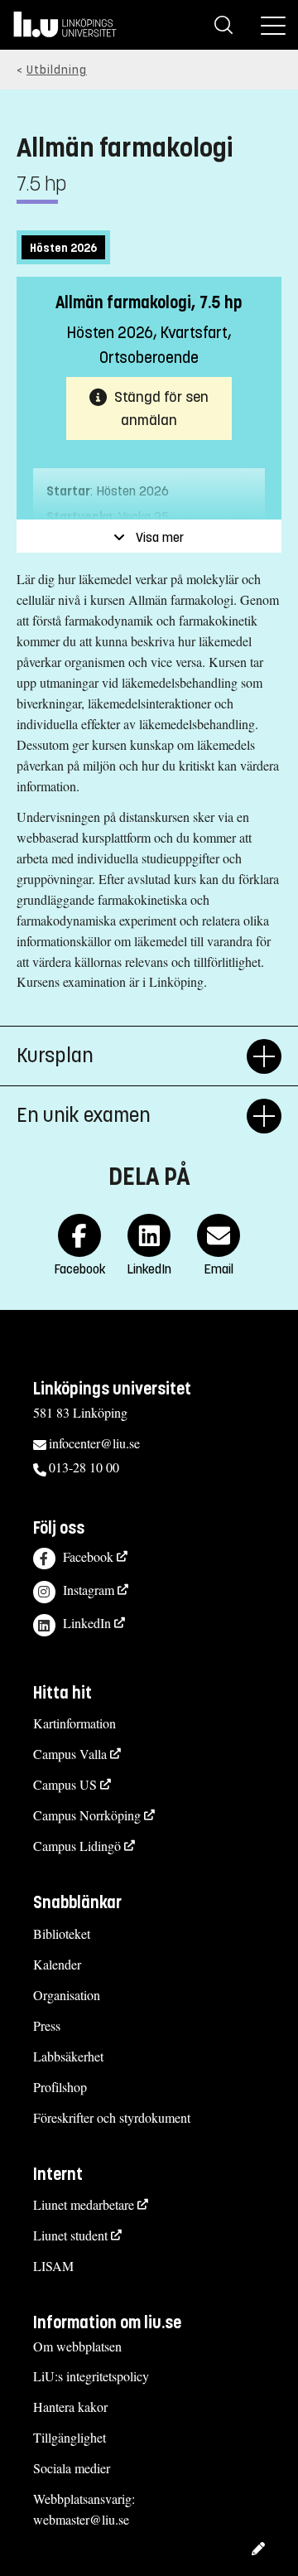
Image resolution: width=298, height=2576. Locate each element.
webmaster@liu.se (81, 2519)
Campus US (65, 1784)
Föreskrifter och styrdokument (112, 2117)
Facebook (88, 1556)
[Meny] (273, 25)
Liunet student (70, 2235)
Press (47, 2025)
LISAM (53, 2266)
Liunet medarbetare (84, 2204)
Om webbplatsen (77, 2346)
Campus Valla (70, 1754)
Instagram (89, 1590)
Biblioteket (62, 1933)
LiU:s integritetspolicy (91, 2376)
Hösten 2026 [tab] (63, 248)
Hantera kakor (70, 2407)
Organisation (67, 1995)
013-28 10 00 (84, 1467)
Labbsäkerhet (68, 2056)
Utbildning (57, 70)
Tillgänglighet (70, 2437)
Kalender (57, 1964)
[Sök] (223, 25)
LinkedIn (87, 1623)
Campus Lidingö (77, 1846)
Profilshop (60, 2087)
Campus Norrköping (87, 1815)
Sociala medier (72, 2468)
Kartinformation (74, 1723)
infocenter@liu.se (94, 1443)
